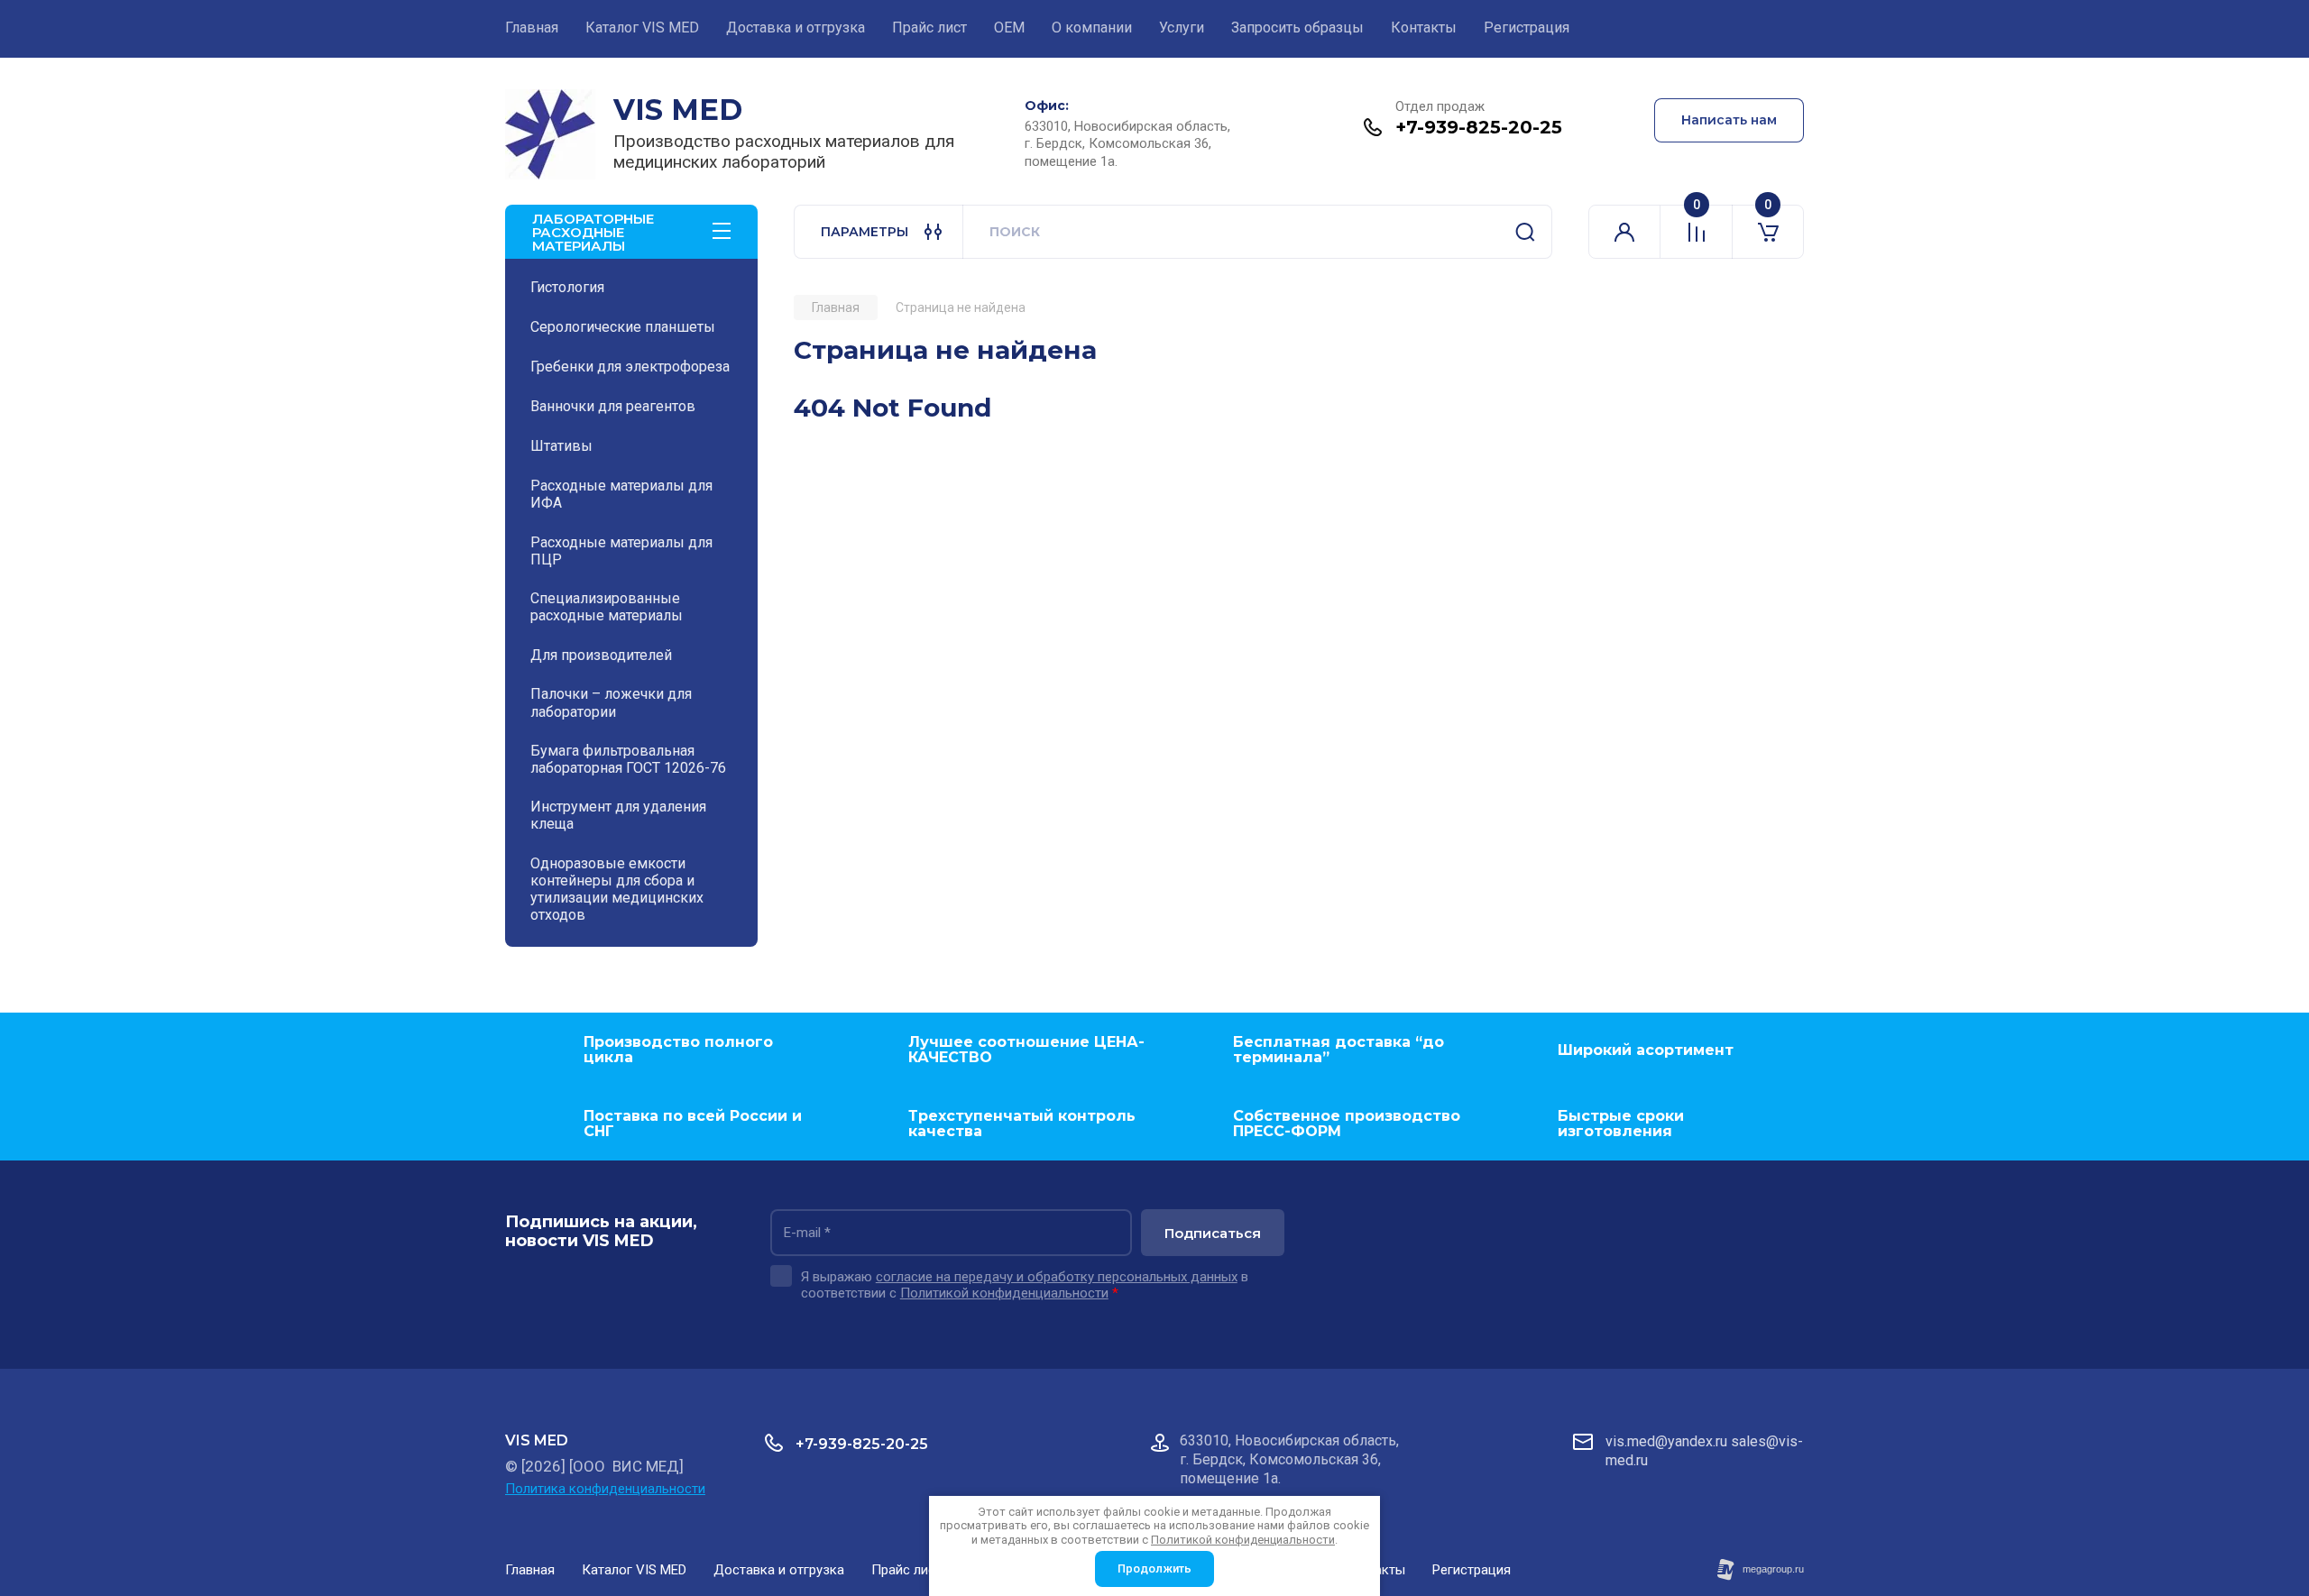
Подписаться (1213, 1233)
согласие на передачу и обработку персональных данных (1057, 1277)
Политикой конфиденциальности (1004, 1293)
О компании (1092, 28)
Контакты (1424, 28)
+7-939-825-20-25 (1479, 127)
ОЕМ (1009, 28)
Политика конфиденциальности (605, 1489)
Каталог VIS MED (642, 28)
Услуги (1182, 28)
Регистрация (1527, 28)
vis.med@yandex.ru (1666, 1441)
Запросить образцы (1297, 28)
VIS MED (678, 110)
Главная (532, 28)
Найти (1525, 232)
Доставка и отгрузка (796, 28)
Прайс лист (929, 28)
